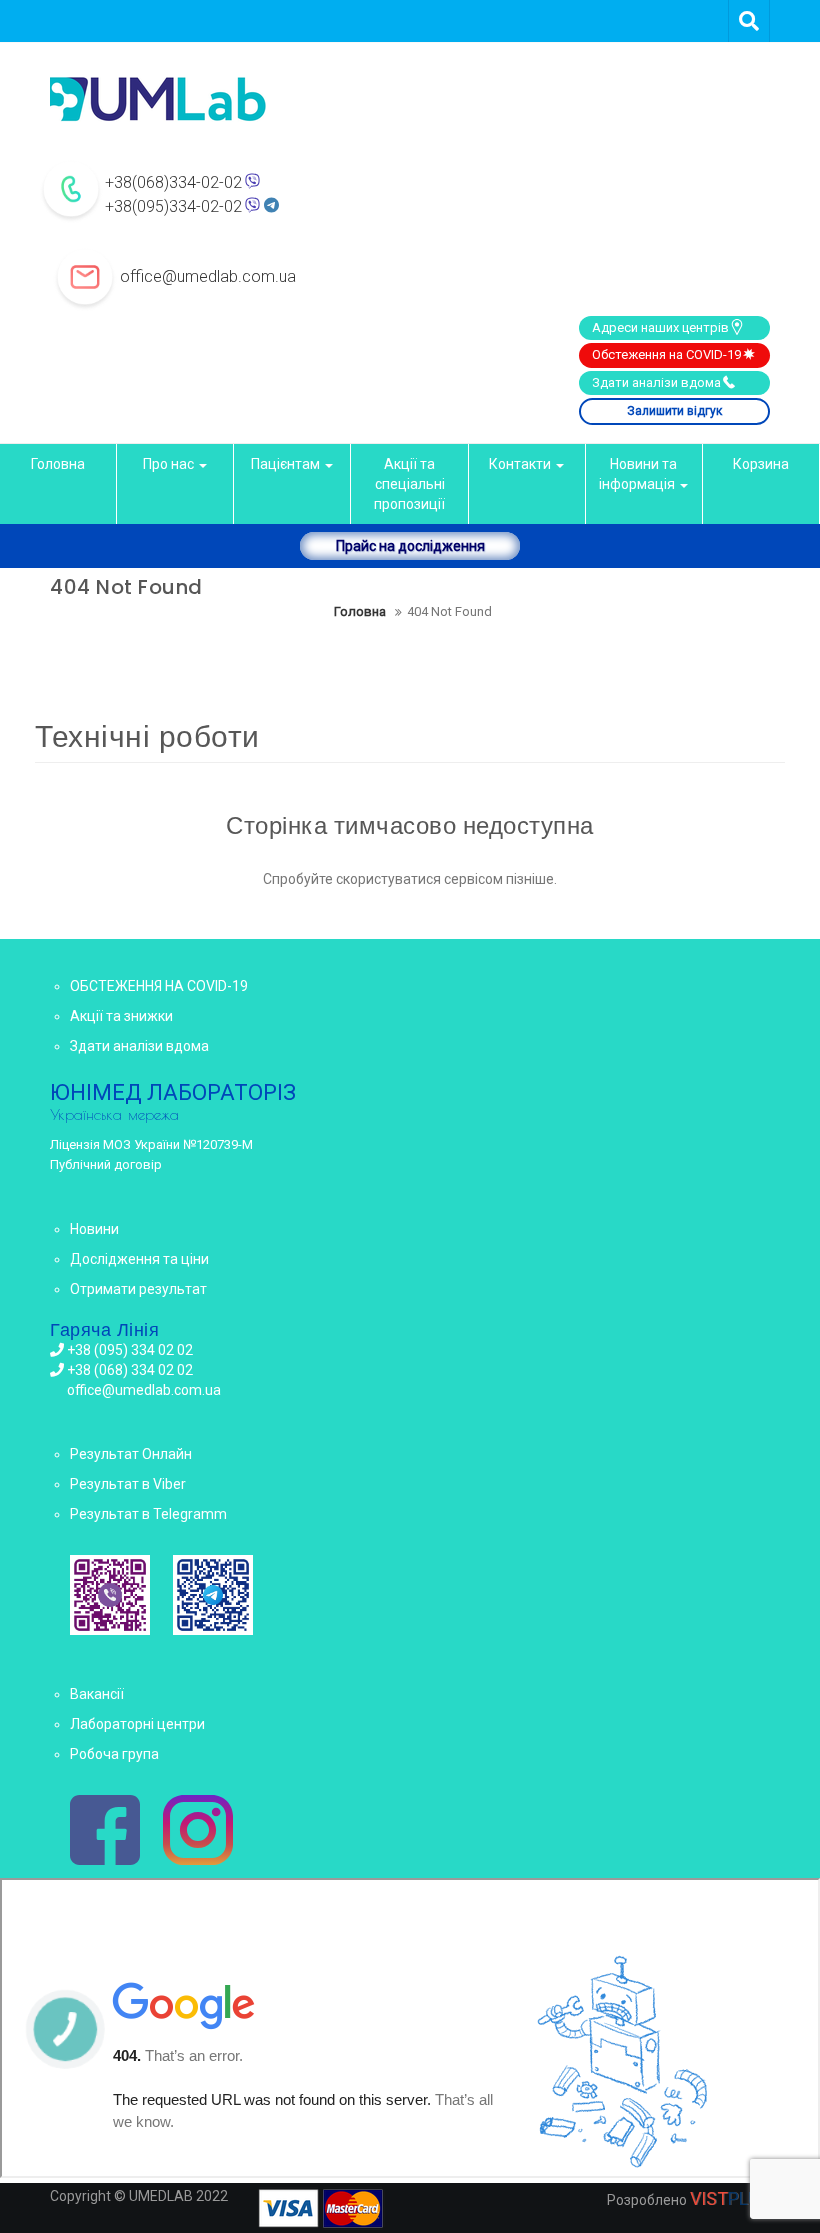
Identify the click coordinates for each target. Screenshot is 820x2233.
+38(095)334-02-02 (173, 206)
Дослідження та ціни (139, 1259)
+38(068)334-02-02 (173, 182)
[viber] (110, 1595)
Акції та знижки (121, 1016)
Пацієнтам (287, 464)
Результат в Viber (128, 1484)
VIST (730, 2198)
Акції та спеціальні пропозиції (409, 484)
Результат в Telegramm (148, 1514)
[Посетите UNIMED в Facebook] (105, 1832)
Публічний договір (106, 1164)
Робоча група (114, 1754)
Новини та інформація (638, 474)
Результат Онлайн (131, 1454)
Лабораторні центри (137, 1724)
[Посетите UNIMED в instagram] (198, 1832)
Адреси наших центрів (660, 327)
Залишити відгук (674, 411)
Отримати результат (138, 1289)
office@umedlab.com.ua (208, 276)
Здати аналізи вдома (656, 382)
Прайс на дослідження (410, 546)
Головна (58, 464)
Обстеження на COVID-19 (666, 354)
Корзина (761, 464)
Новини (94, 1229)
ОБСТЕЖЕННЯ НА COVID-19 (159, 986)
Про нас (170, 464)
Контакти (521, 464)
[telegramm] (213, 1595)
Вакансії (97, 1694)
